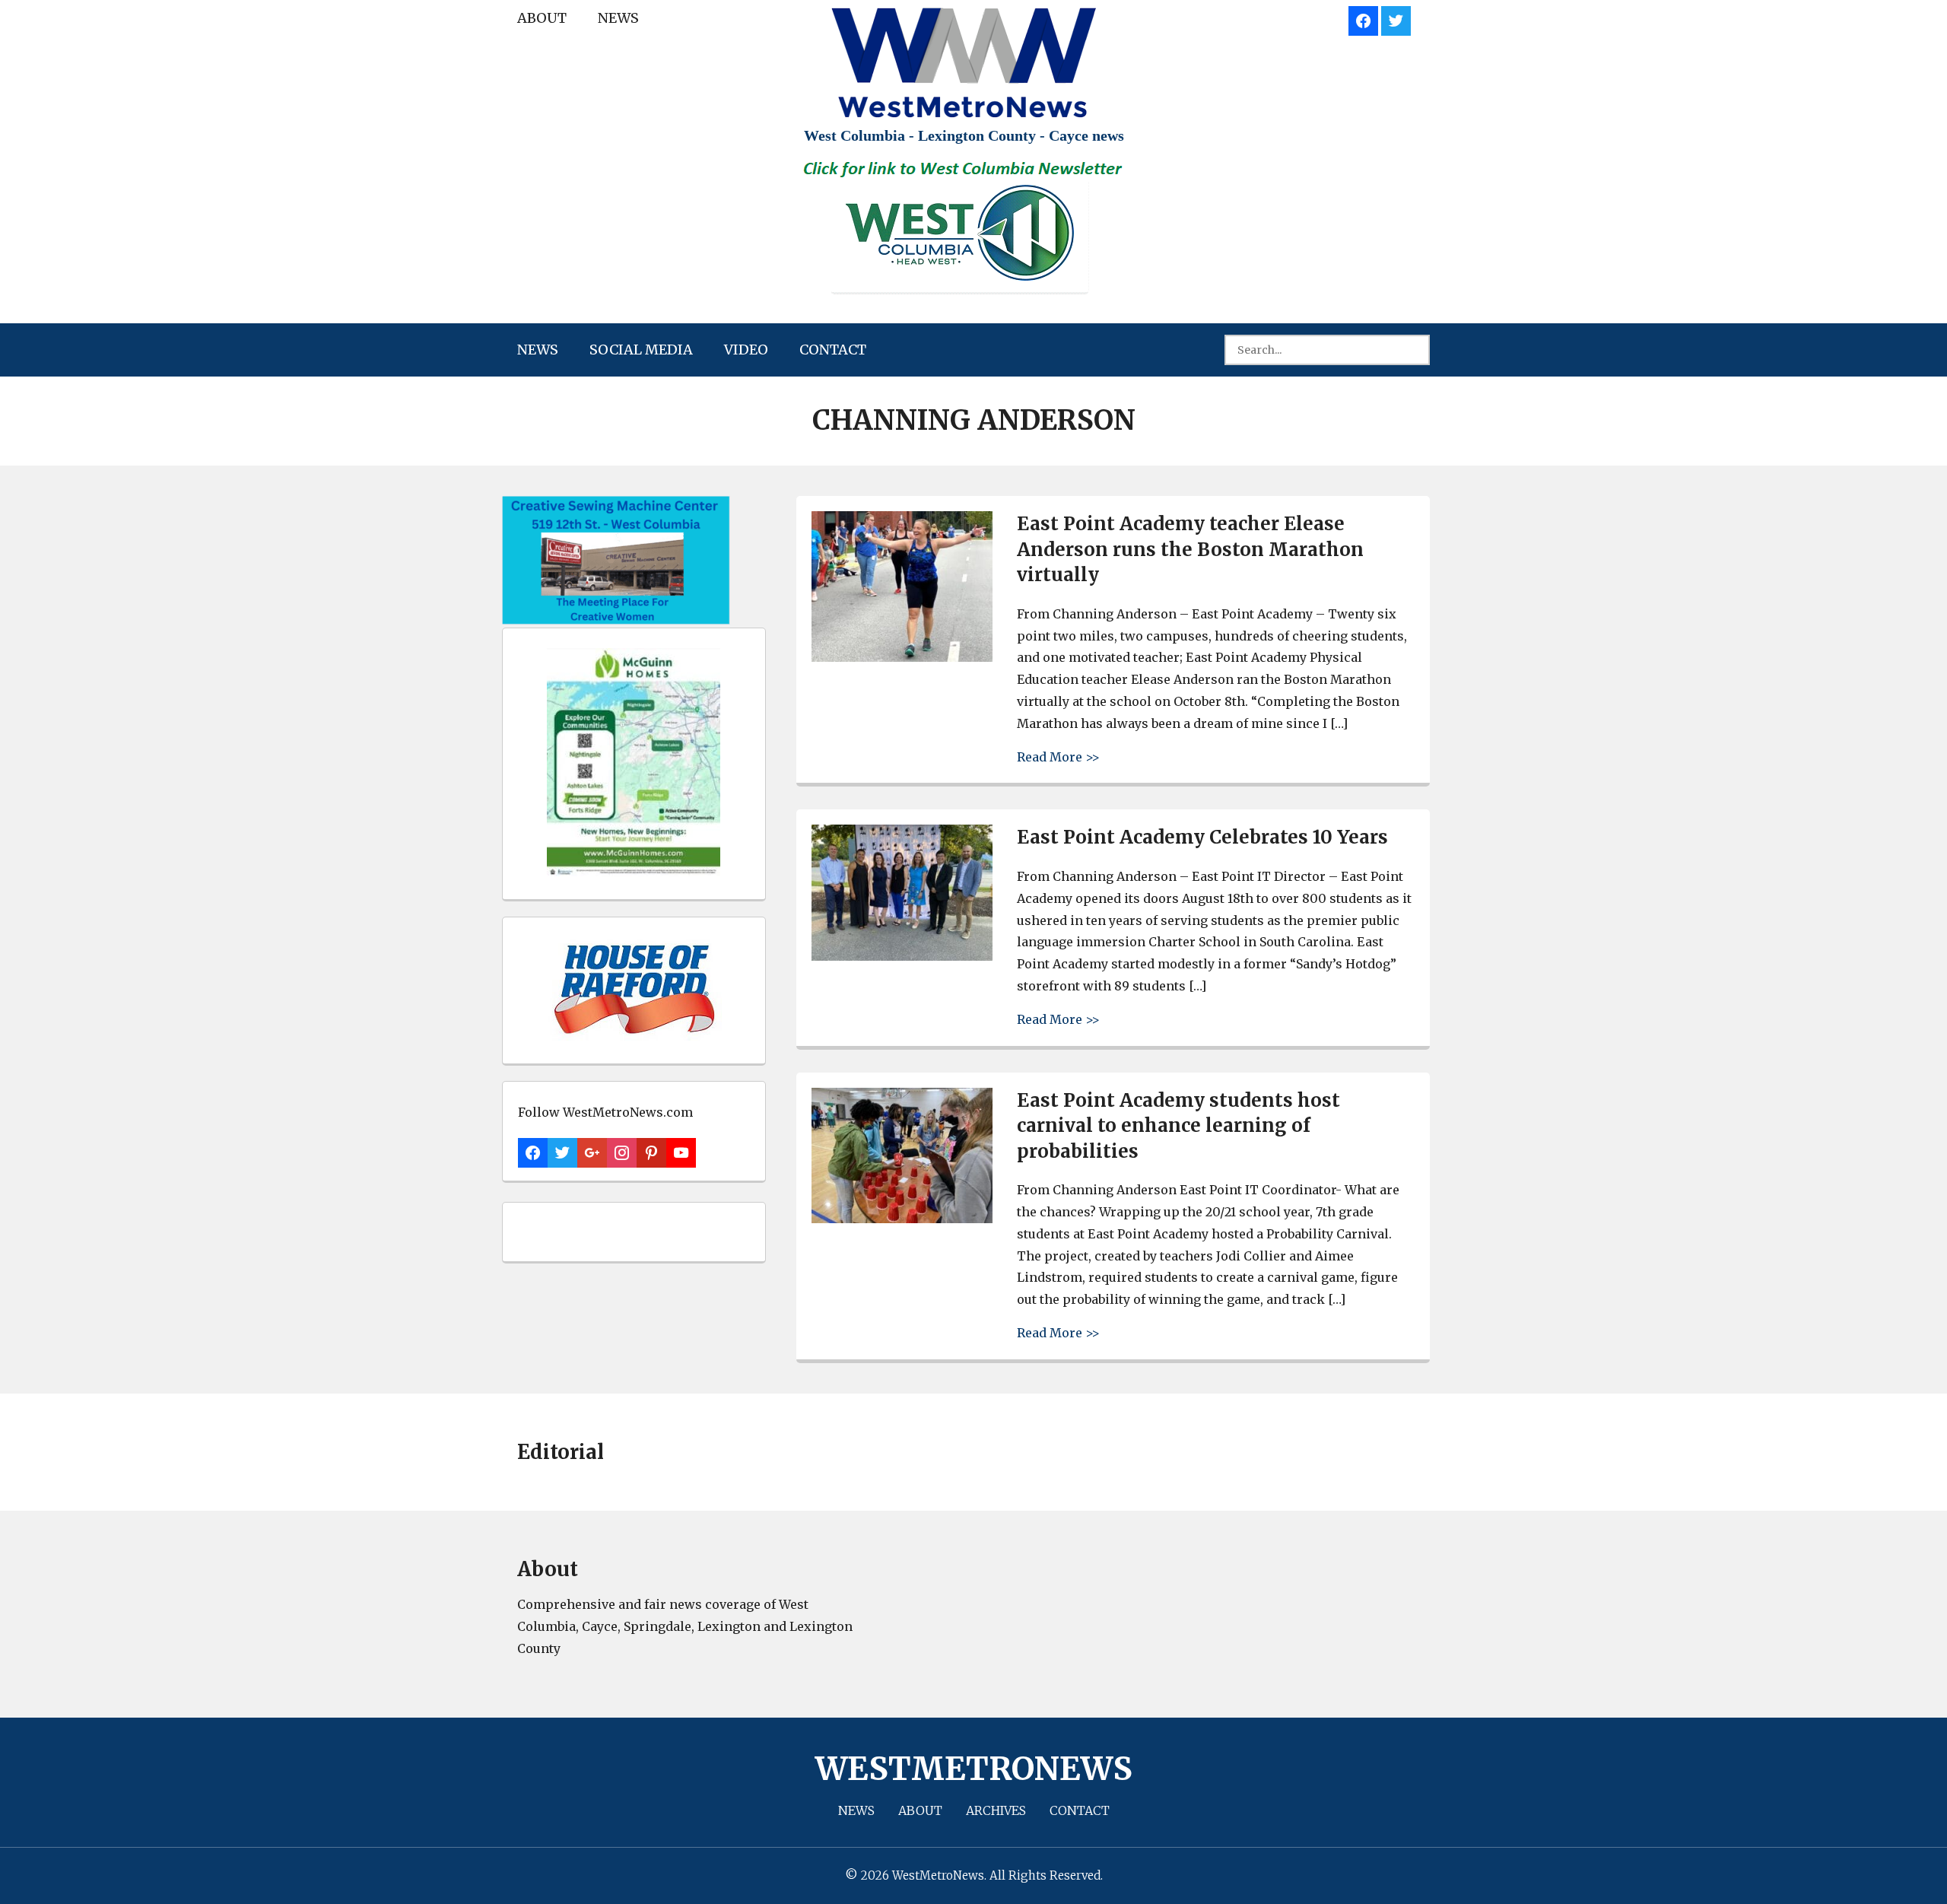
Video (746, 350)
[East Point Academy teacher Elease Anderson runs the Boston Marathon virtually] (902, 658)
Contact (833, 350)
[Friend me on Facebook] (1363, 19)
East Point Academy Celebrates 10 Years (1202, 837)
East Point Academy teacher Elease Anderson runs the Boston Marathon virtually (1190, 549)
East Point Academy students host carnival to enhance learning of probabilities (1178, 1126)
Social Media (641, 350)
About (542, 18)
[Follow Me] (1396, 19)
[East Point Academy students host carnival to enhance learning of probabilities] (902, 1219)
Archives (996, 1810)
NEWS (618, 18)
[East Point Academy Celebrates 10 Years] (902, 957)
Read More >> (1058, 757)
